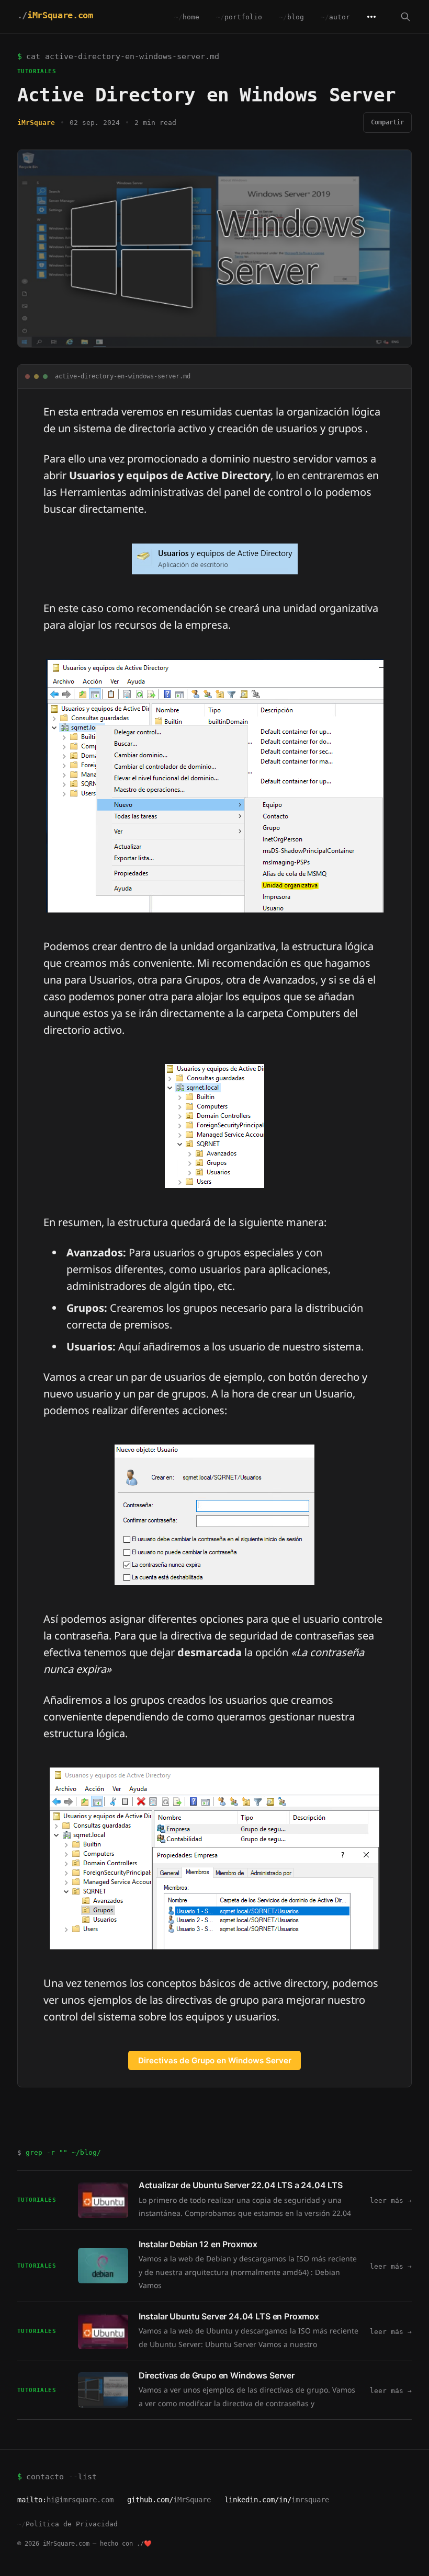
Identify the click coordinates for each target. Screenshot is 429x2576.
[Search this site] (405, 17)
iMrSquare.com (60, 15)
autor (340, 17)
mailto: (65, 2500)
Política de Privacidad (72, 2524)
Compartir (387, 122)
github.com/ (169, 2500)
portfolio (243, 17)
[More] (371, 17)
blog (296, 17)
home (191, 17)
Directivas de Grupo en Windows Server (215, 2060)
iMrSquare (36, 123)
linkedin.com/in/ (277, 2500)
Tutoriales (37, 71)
